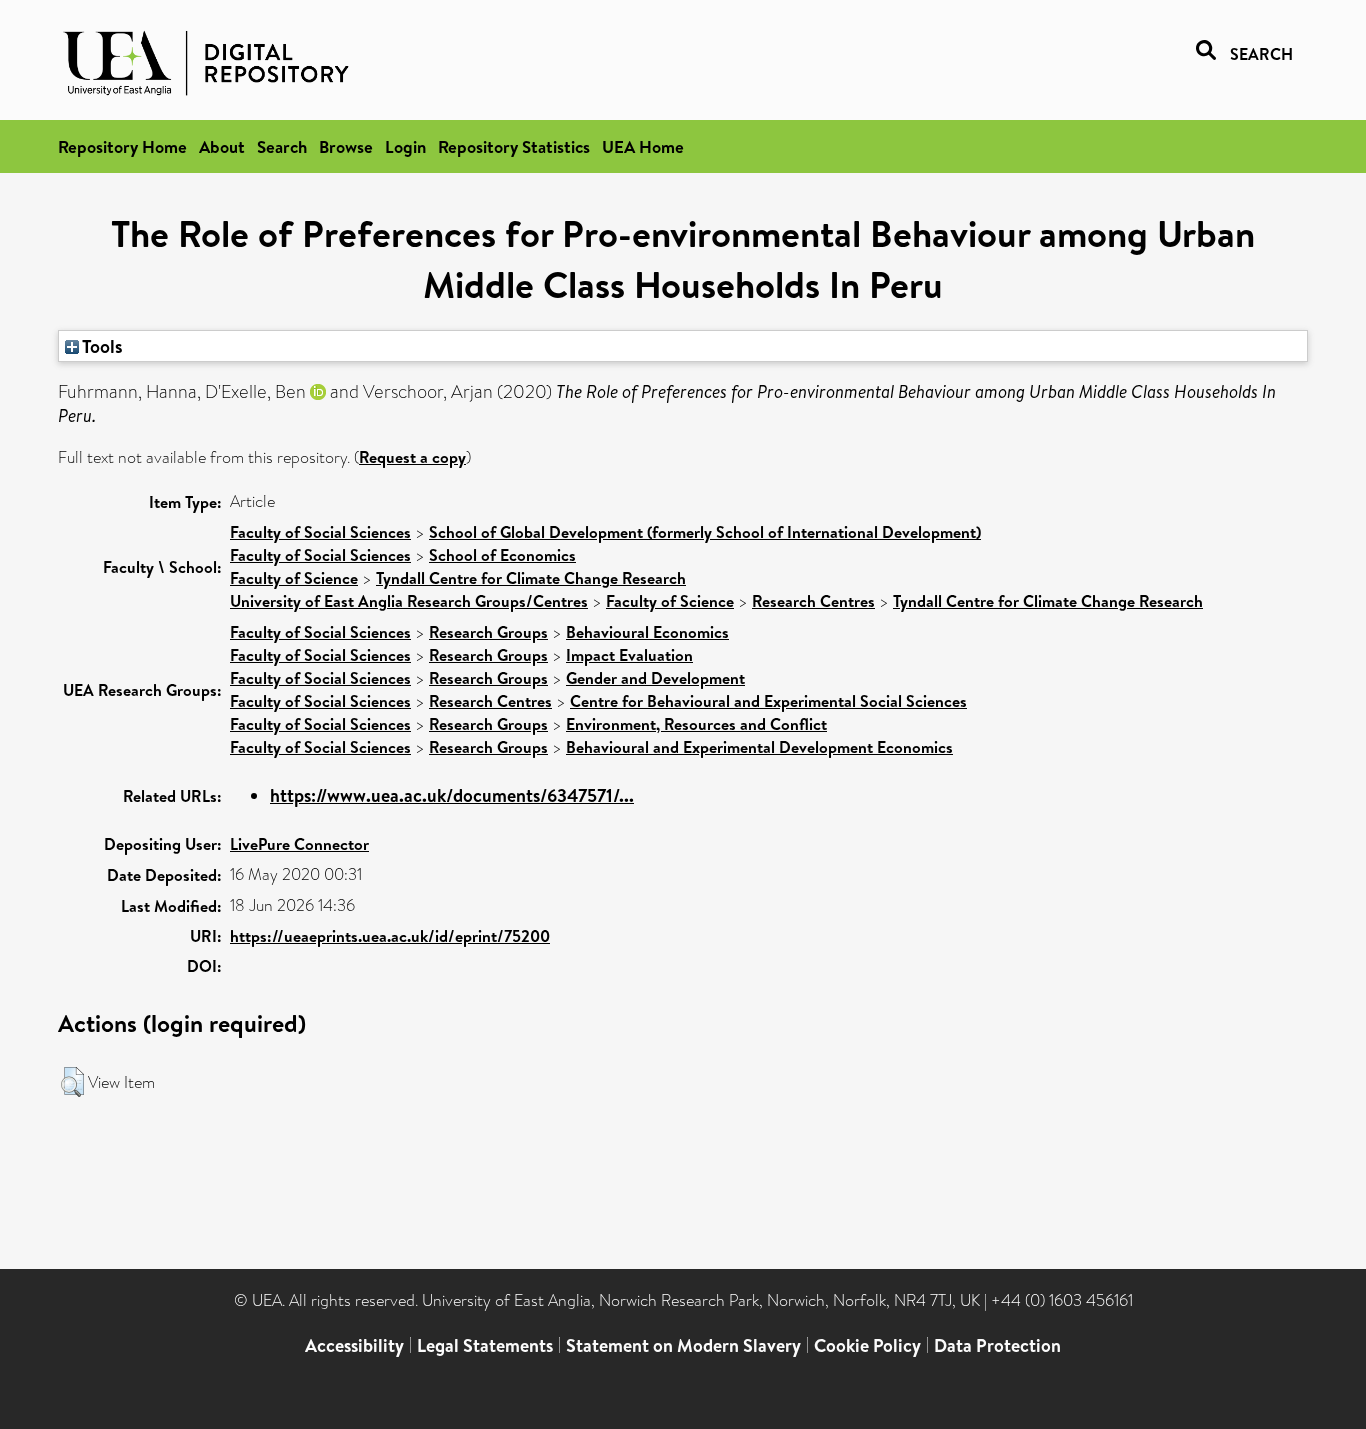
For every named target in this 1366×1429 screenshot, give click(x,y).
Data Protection (997, 1345)
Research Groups (488, 632)
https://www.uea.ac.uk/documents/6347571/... (452, 795)
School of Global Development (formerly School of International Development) (705, 532)
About (222, 146)
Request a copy (412, 457)
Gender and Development (655, 678)
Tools (101, 346)
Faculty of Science (294, 578)
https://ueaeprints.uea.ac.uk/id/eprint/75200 (390, 936)
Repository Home (122, 146)
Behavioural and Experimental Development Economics (759, 747)
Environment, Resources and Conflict (696, 724)
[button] (72, 1082)
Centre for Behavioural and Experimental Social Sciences (768, 701)
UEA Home (643, 146)
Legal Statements (485, 1345)
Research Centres (813, 601)
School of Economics (502, 555)
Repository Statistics (514, 146)
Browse (346, 146)
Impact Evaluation (629, 655)
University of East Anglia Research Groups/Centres (409, 601)
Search (282, 146)
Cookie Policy (867, 1345)
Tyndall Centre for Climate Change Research (531, 578)
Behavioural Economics (647, 632)
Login (405, 146)
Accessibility (354, 1345)
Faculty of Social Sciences (320, 532)
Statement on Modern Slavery (683, 1345)
